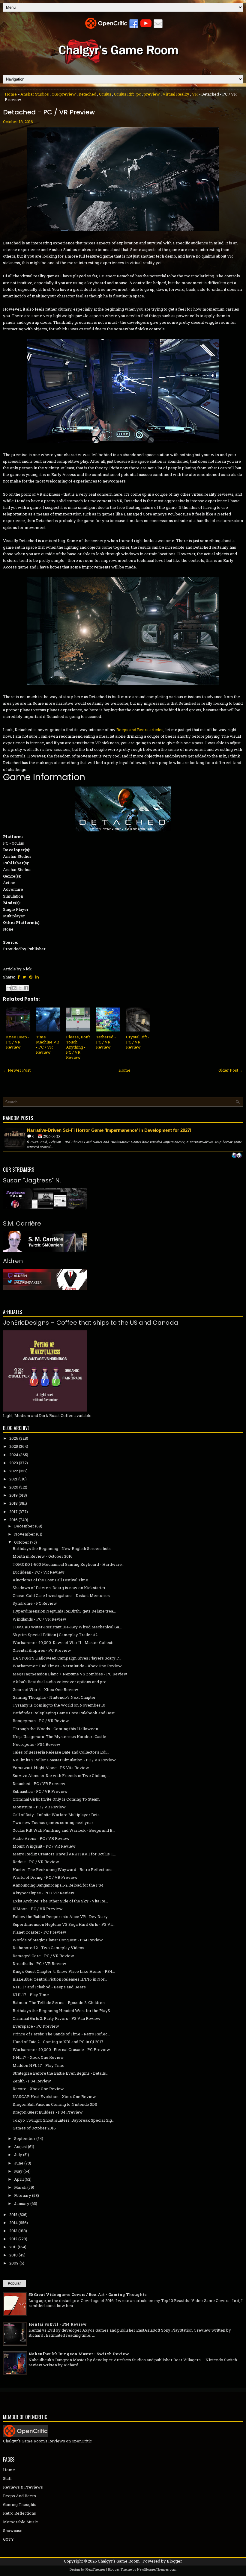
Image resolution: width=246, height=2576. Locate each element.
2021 (13, 1479)
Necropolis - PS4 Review (36, 1744)
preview (152, 94)
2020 (14, 1487)
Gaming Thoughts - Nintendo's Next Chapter (54, 1697)
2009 (14, 2263)
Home (11, 94)
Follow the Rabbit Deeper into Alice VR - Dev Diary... (61, 1917)
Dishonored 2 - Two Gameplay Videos (48, 1948)
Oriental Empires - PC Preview (42, 1650)
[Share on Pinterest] (31, 977)
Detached (87, 94)
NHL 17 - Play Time (31, 1995)
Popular (14, 2283)
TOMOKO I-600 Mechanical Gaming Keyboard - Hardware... (69, 1564)
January (22, 2203)
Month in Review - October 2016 (43, 1556)
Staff (7, 2478)
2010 (13, 2255)
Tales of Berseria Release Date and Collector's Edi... (61, 1752)
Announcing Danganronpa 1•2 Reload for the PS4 (58, 1885)
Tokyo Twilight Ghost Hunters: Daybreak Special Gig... (64, 2120)
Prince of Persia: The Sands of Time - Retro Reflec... (61, 2034)
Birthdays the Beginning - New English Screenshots (62, 1548)
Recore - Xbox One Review (38, 2089)
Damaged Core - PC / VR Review (43, 1956)
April (19, 2179)
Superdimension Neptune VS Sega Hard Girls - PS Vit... (64, 1924)
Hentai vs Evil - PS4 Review (58, 2324)
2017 (13, 1512)
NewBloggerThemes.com (157, 2569)
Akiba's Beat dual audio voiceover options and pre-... (62, 1682)
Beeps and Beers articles (140, 730)
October (22, 1542)
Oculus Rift (124, 94)
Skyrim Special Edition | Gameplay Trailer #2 (55, 1635)
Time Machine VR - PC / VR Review (48, 1045)
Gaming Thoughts (20, 2504)
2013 (13, 2231)
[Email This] (9, 988)
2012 (13, 2239)
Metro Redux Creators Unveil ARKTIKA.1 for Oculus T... (64, 1854)
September (25, 2138)
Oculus (105, 94)
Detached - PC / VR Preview (49, 112)
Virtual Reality (176, 94)
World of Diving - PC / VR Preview (45, 1877)
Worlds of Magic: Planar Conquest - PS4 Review (58, 1940)
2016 (13, 1520)
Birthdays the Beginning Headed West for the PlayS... (63, 2011)
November (25, 1534)
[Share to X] (20, 988)
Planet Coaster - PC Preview (39, 1932)
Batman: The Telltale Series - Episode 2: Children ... (60, 2002)
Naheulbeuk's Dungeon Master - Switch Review (79, 2354)
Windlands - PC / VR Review (39, 1619)
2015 (13, 2215)
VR (195, 94)
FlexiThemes (95, 2569)
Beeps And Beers (19, 2496)
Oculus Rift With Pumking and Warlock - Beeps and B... (64, 1830)
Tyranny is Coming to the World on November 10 (59, 1705)
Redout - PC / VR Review (36, 1862)
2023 (14, 1463)
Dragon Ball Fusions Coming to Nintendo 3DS (55, 2104)
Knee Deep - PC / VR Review (18, 1042)
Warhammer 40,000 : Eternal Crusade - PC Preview (61, 2049)
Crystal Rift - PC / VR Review (138, 1042)
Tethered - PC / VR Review (106, 1042)
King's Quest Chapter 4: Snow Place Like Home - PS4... (64, 1971)
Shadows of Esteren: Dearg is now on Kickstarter (59, 1588)
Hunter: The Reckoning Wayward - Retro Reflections (63, 1869)
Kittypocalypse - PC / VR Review (43, 1893)
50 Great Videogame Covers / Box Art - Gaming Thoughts (87, 2294)
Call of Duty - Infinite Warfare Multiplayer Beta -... (59, 1815)
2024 (14, 1455)
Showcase (13, 2530)
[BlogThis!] (14, 988)
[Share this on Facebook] (18, 977)
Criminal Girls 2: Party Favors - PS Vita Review (57, 2018)
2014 (13, 2223)
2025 (14, 1446)
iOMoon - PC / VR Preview (38, 1909)
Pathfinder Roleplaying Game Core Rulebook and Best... (65, 1713)
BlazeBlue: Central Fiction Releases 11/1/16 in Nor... (60, 1979)
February (23, 2195)
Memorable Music (20, 2522)
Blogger (174, 2561)
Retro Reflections (19, 2513)
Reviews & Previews (23, 2487)
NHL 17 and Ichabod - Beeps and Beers (49, 1987)
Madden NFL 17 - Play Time (39, 2065)
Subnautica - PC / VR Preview (40, 1791)
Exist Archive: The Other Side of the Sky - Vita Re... (60, 1901)
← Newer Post (17, 1070)
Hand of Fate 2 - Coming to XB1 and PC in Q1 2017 (58, 2042)
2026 (14, 1438)
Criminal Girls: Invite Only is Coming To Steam (56, 1799)
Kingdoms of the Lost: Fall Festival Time (50, 1580)
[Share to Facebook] (26, 988)
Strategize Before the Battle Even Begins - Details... (61, 2073)
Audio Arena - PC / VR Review (41, 1838)
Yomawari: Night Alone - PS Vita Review (51, 1768)
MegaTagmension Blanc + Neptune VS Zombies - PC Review (70, 1674)
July (18, 2155)
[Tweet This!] (24, 977)
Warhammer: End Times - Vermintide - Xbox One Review (67, 1666)
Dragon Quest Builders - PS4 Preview (48, 2112)
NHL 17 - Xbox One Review (38, 2057)
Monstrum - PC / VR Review (39, 1807)
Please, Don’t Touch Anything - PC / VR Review (78, 1047)
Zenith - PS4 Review (32, 2081)
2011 (13, 2247)
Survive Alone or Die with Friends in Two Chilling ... (61, 1775)
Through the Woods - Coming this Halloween (55, 1729)
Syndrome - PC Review (35, 1603)
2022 (14, 1471)
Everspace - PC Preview (36, 2026)
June (19, 2163)
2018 (13, 1503)
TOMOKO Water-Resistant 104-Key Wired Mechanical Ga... (67, 1627)
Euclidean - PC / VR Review (39, 1572)
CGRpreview (64, 94)
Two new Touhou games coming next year (53, 1822)
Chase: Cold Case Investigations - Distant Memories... (63, 1595)
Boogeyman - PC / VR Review (41, 1721)
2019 (13, 1495)
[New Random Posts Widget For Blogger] (237, 1156)
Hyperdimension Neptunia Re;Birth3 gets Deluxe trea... (64, 1611)
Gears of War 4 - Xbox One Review (45, 1689)
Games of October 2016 (34, 2128)
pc (139, 94)
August (21, 2147)
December (24, 1526)
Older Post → (231, 1070)
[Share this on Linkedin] (37, 977)
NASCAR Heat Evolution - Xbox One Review (54, 2097)
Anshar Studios (35, 94)
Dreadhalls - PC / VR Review (39, 1964)
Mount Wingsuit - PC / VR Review (44, 1846)
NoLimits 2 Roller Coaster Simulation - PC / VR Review (64, 1760)
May (18, 2171)
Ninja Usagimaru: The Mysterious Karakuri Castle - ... (62, 1737)
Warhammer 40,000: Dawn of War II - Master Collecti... (64, 1642)
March (20, 2187)
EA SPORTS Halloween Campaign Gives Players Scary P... (67, 1658)
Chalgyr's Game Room (119, 2561)
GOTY (8, 2539)
